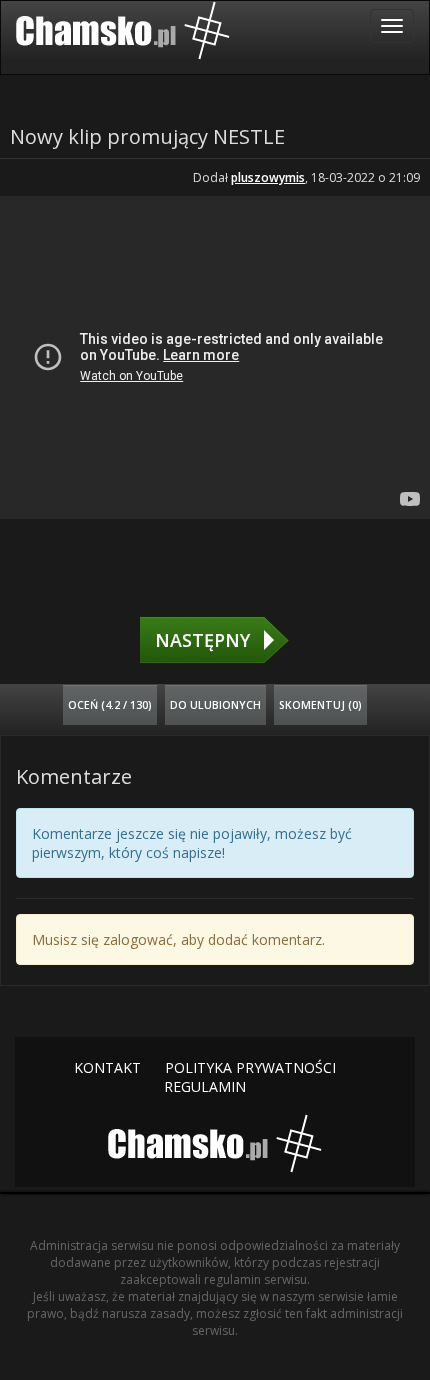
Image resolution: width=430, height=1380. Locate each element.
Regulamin (205, 1086)
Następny (202, 640)
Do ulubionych (215, 705)
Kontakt (107, 1067)
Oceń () (110, 705)
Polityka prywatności (250, 1067)
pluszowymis (268, 177)
